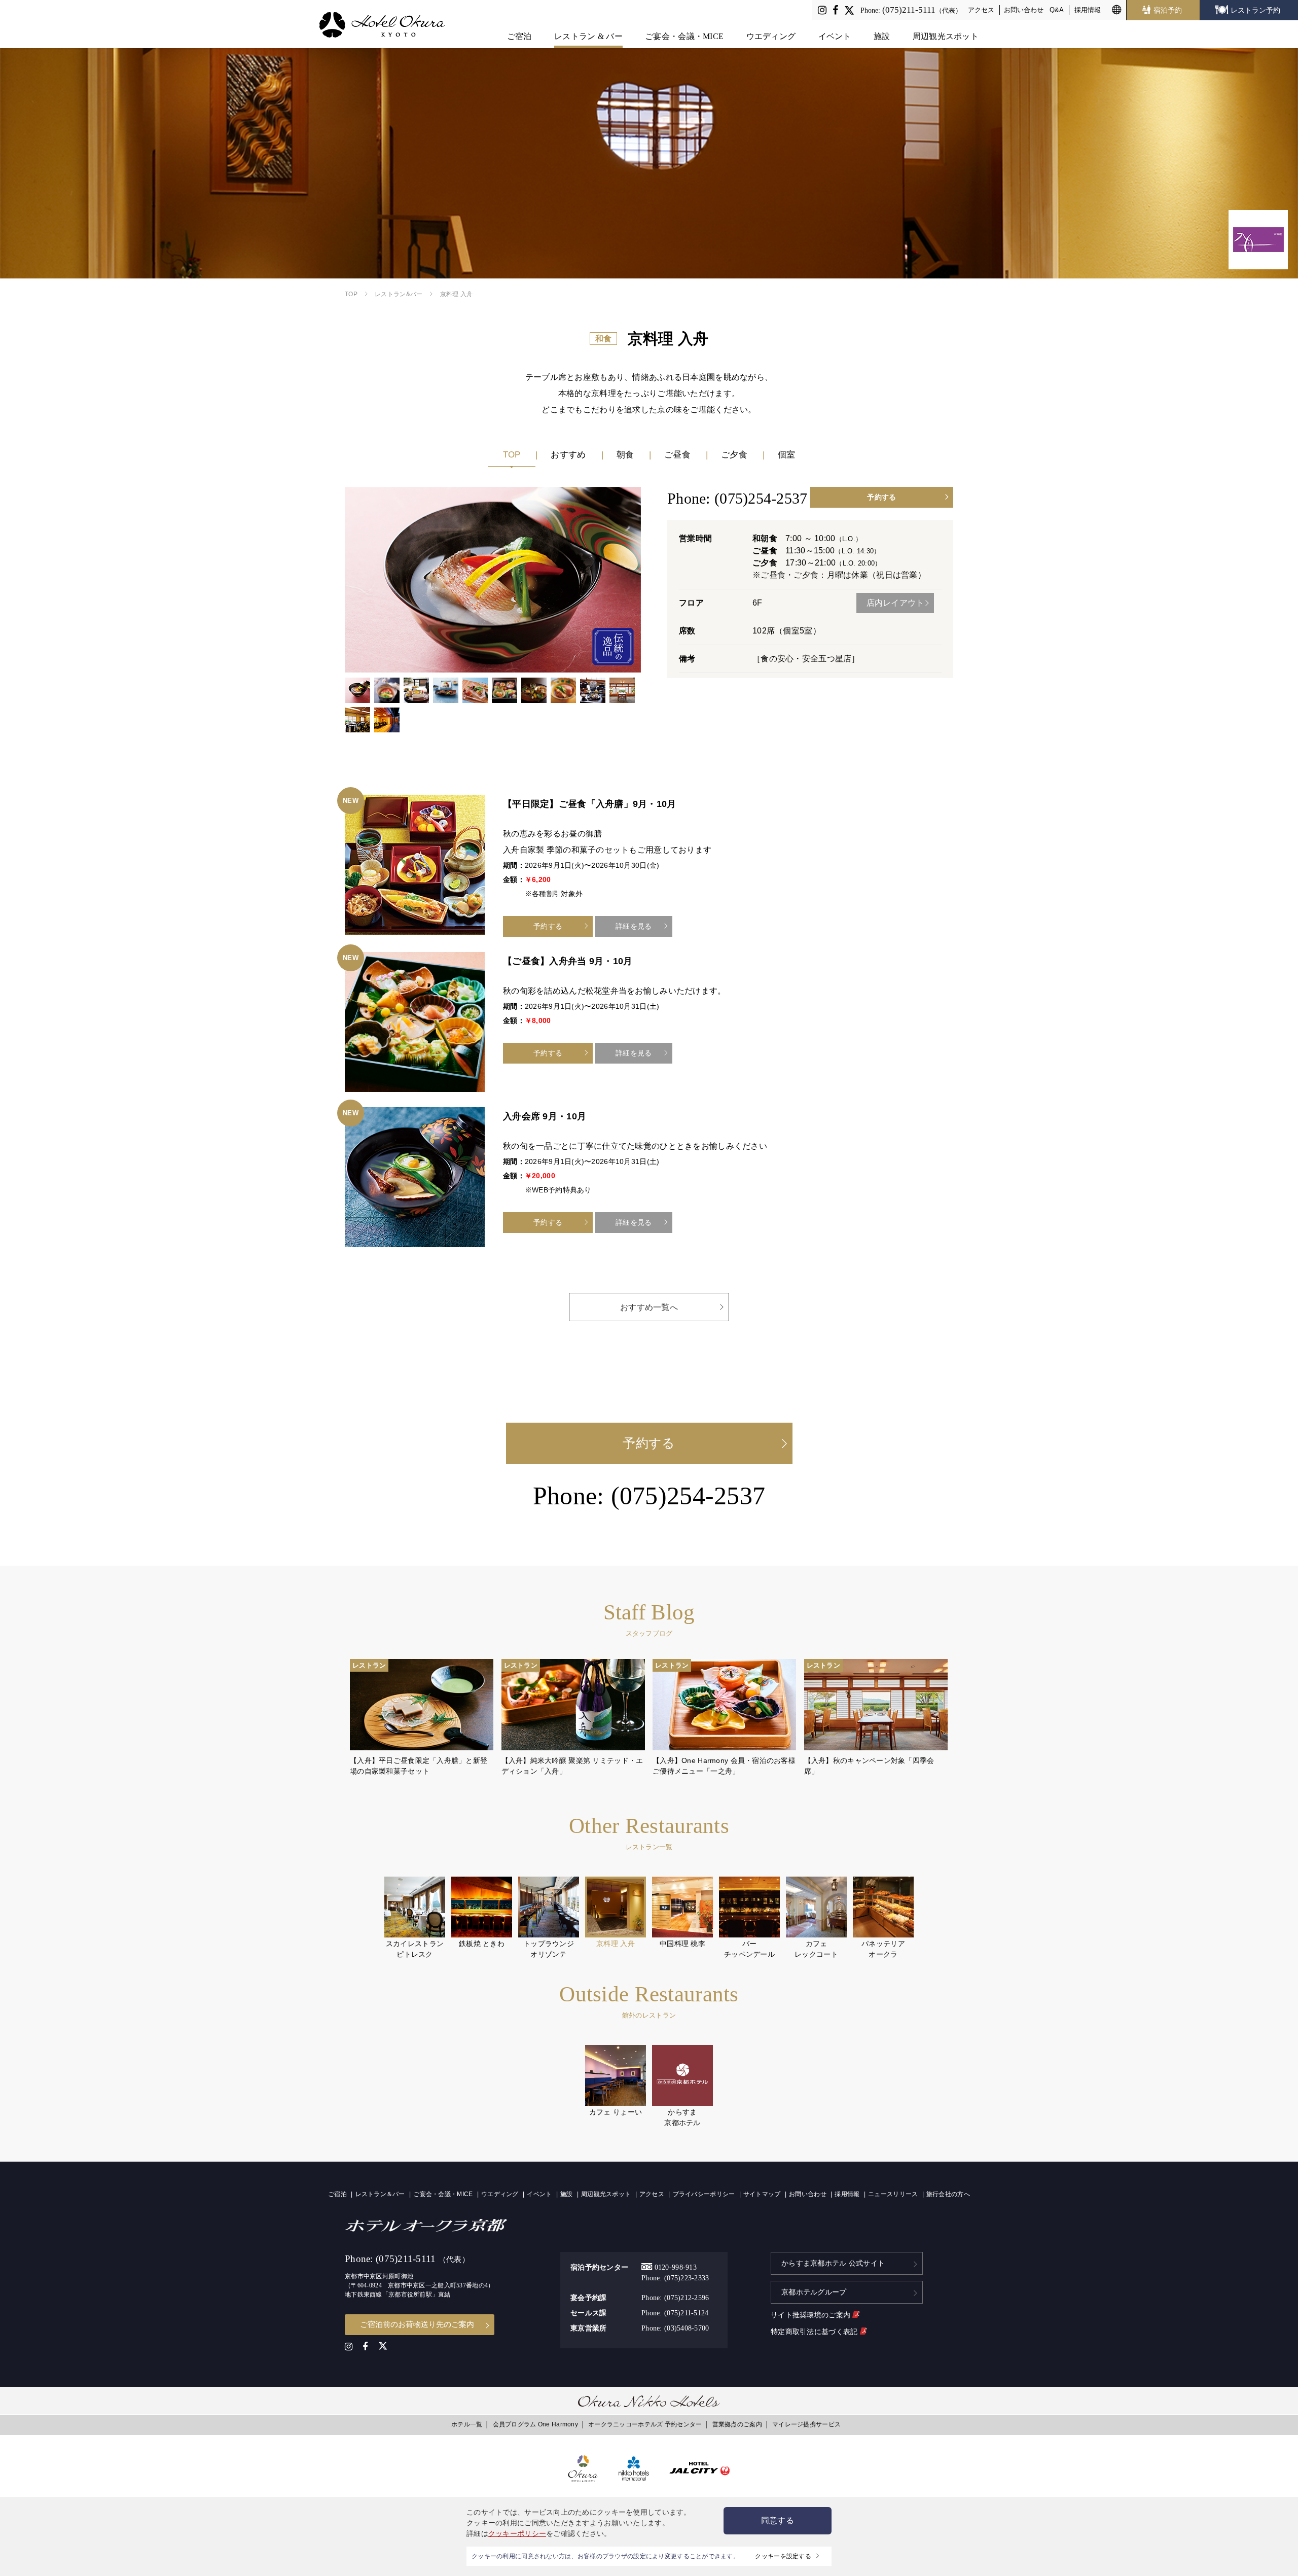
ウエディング (771, 36)
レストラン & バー (588, 36)
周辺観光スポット (946, 36)
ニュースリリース (893, 2194)
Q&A (1057, 10)
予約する (881, 497)
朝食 (625, 455)
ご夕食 (734, 455)
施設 (882, 36)
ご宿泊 (519, 36)
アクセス (981, 10)
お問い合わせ (1024, 10)
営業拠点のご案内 (737, 2424)
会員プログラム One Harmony (535, 2424)
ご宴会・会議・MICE (684, 36)
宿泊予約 (1168, 10)
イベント (835, 36)
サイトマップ (762, 2194)
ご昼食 (677, 455)
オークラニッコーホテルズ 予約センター (645, 2424)
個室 (787, 455)
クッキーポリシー (517, 2533)
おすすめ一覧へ (649, 1307)
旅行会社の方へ (948, 2194)
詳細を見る (634, 926)
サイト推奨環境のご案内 (812, 2315)
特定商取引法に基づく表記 (815, 2332)
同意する (778, 2520)
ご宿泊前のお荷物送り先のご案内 (417, 2324)
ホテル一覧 (467, 2424)
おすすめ (568, 455)
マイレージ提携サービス (806, 2424)
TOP (512, 455)
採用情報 (1088, 10)
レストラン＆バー (380, 2194)
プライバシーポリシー (704, 2194)
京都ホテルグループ (814, 2292)
